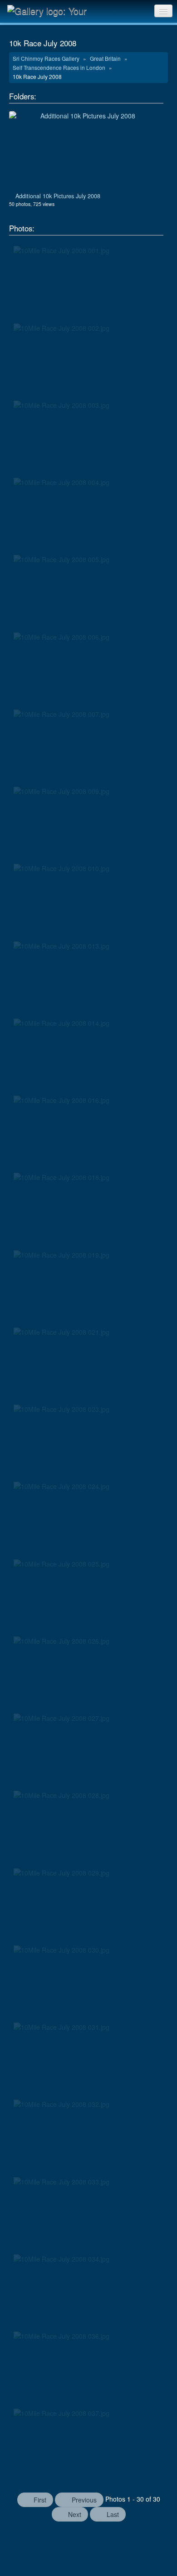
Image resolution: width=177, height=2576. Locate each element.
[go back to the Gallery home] (53, 10)
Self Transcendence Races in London (60, 67)
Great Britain (106, 58)
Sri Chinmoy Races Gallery (47, 58)
